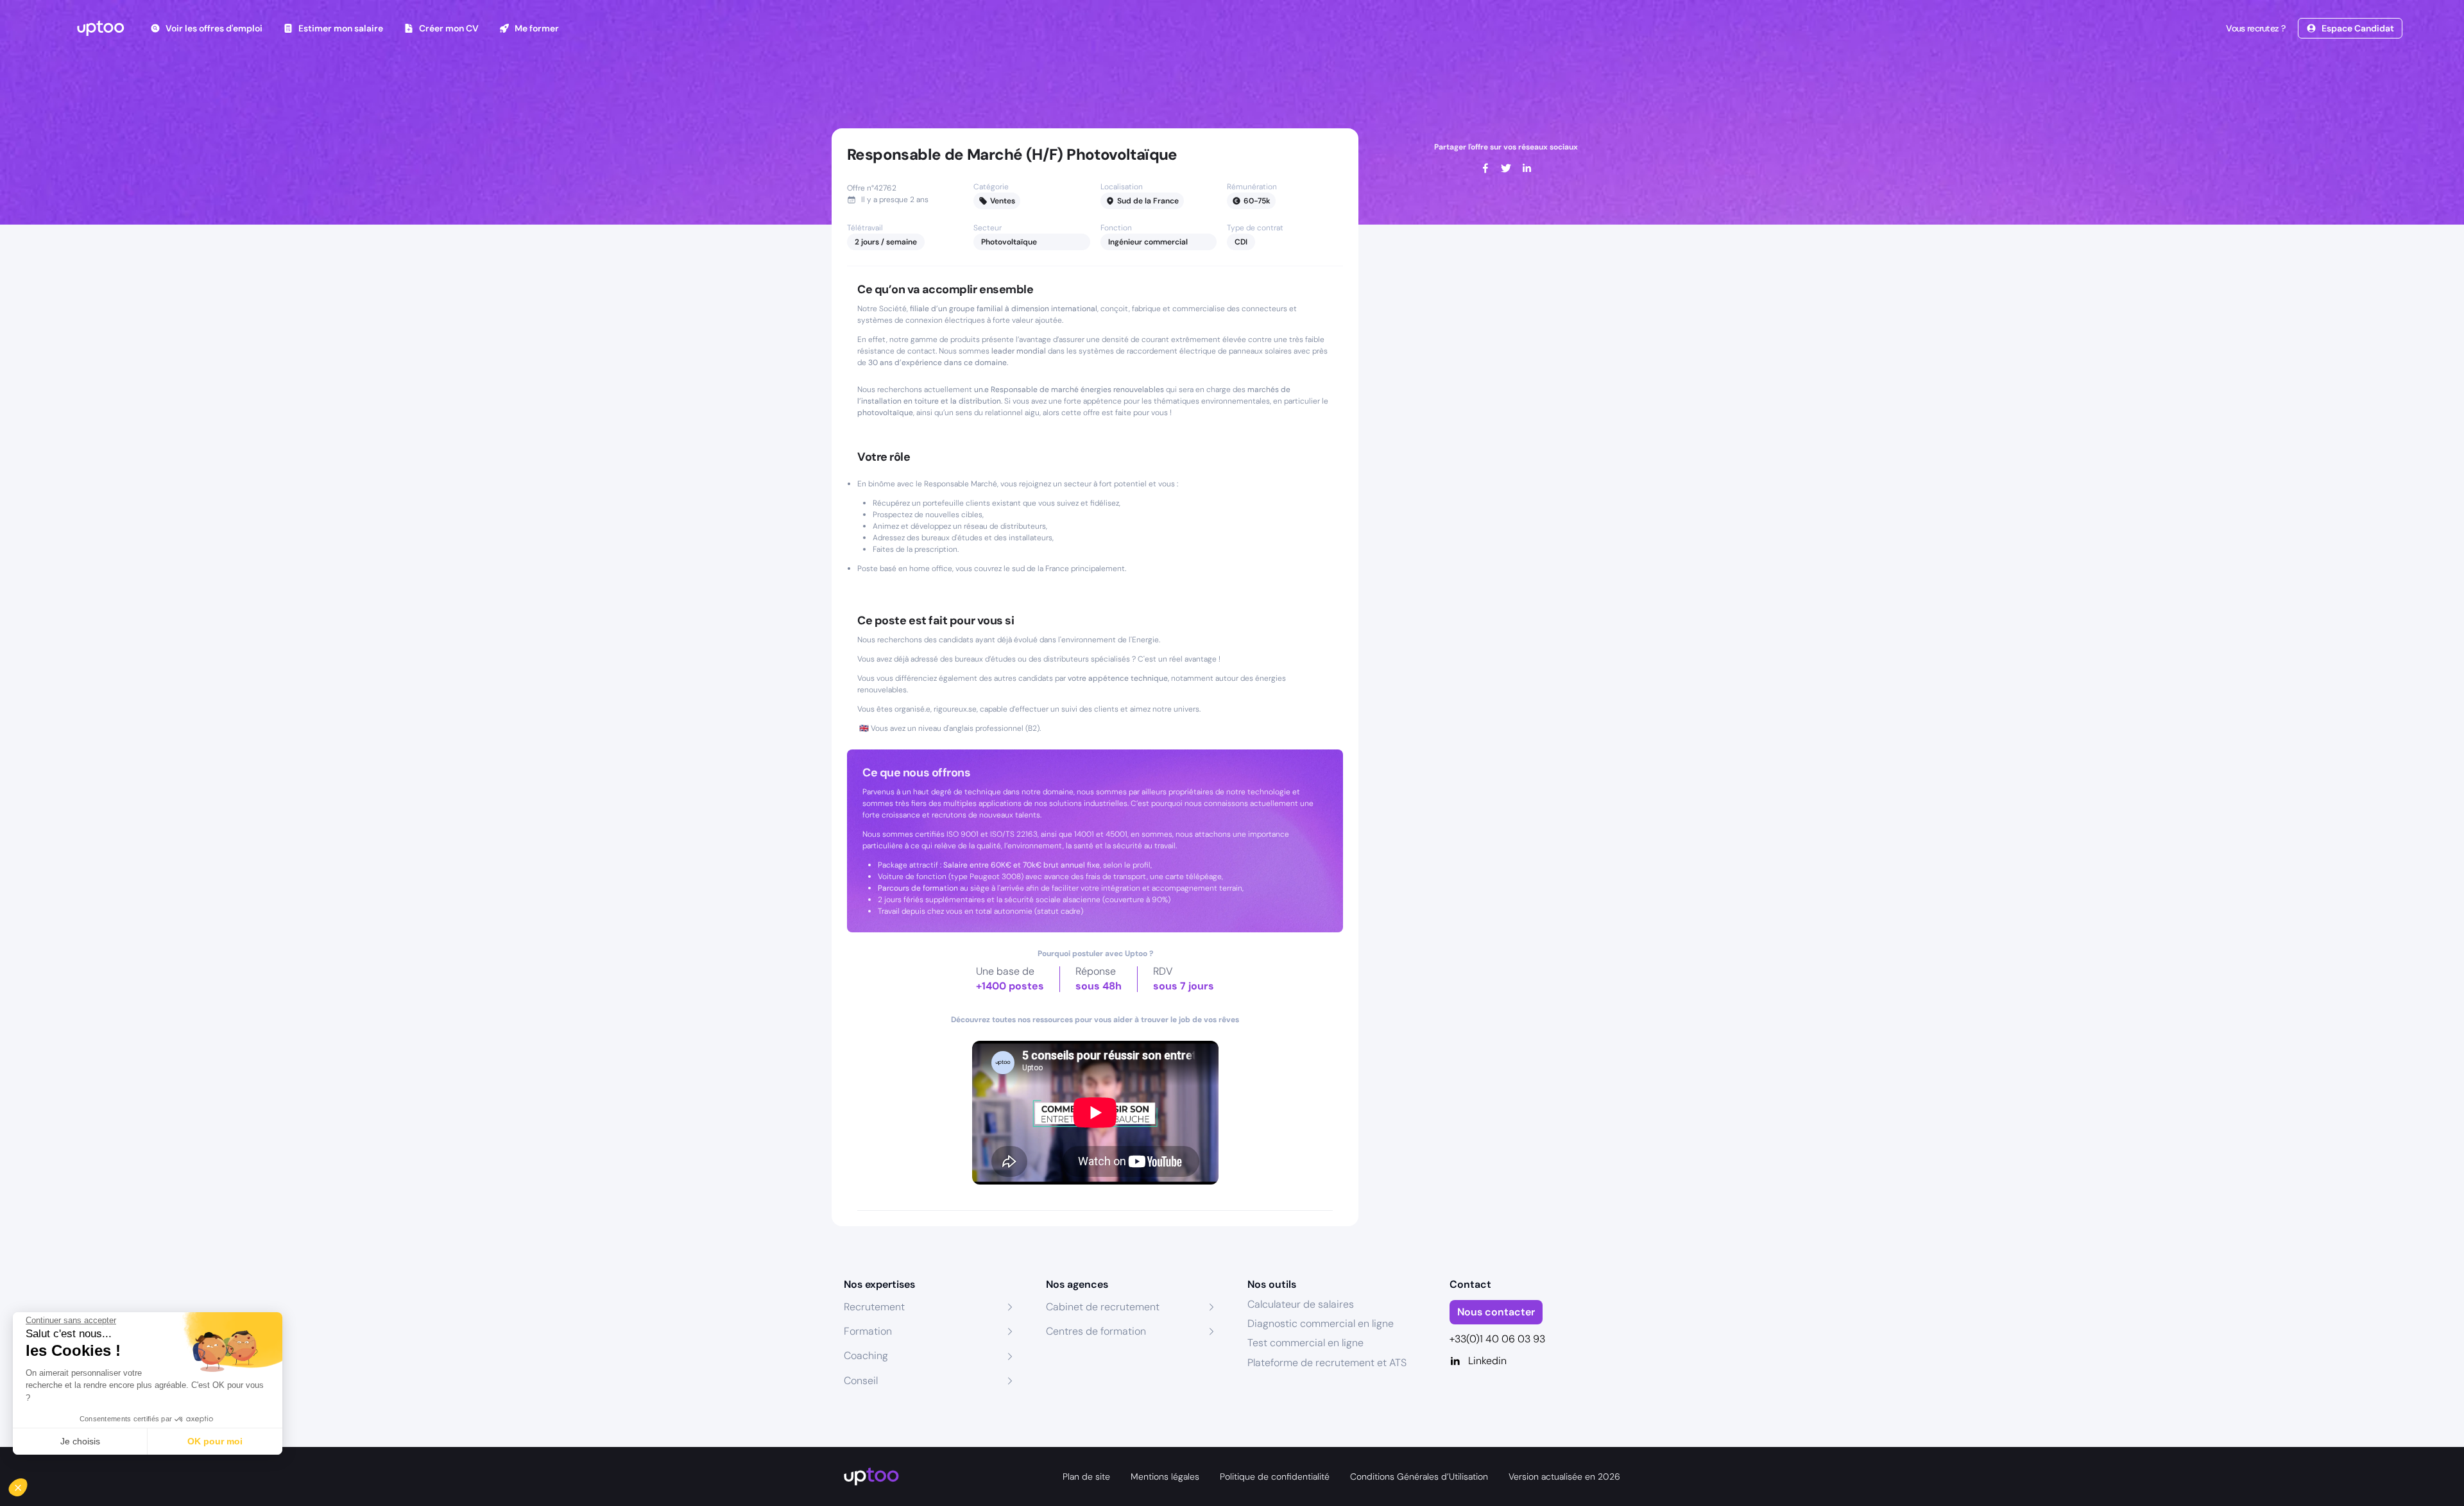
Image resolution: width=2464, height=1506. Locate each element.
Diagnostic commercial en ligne (1321, 1323)
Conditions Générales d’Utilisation (1419, 1476)
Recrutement (874, 1307)
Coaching (866, 1356)
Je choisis (80, 1441)
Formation (868, 1331)
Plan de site (1086, 1476)
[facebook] (1485, 168)
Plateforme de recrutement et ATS (1327, 1363)
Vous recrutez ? (2255, 28)
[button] (27, 1484)
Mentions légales (1165, 1476)
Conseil (861, 1381)
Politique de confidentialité (1275, 1476)
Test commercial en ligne (1305, 1343)
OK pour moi (215, 1441)
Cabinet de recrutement (1103, 1307)
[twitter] (1506, 168)
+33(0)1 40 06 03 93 (1497, 1339)
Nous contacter (1496, 1312)
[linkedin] (1527, 168)
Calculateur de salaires (1301, 1304)
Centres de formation (1096, 1331)
